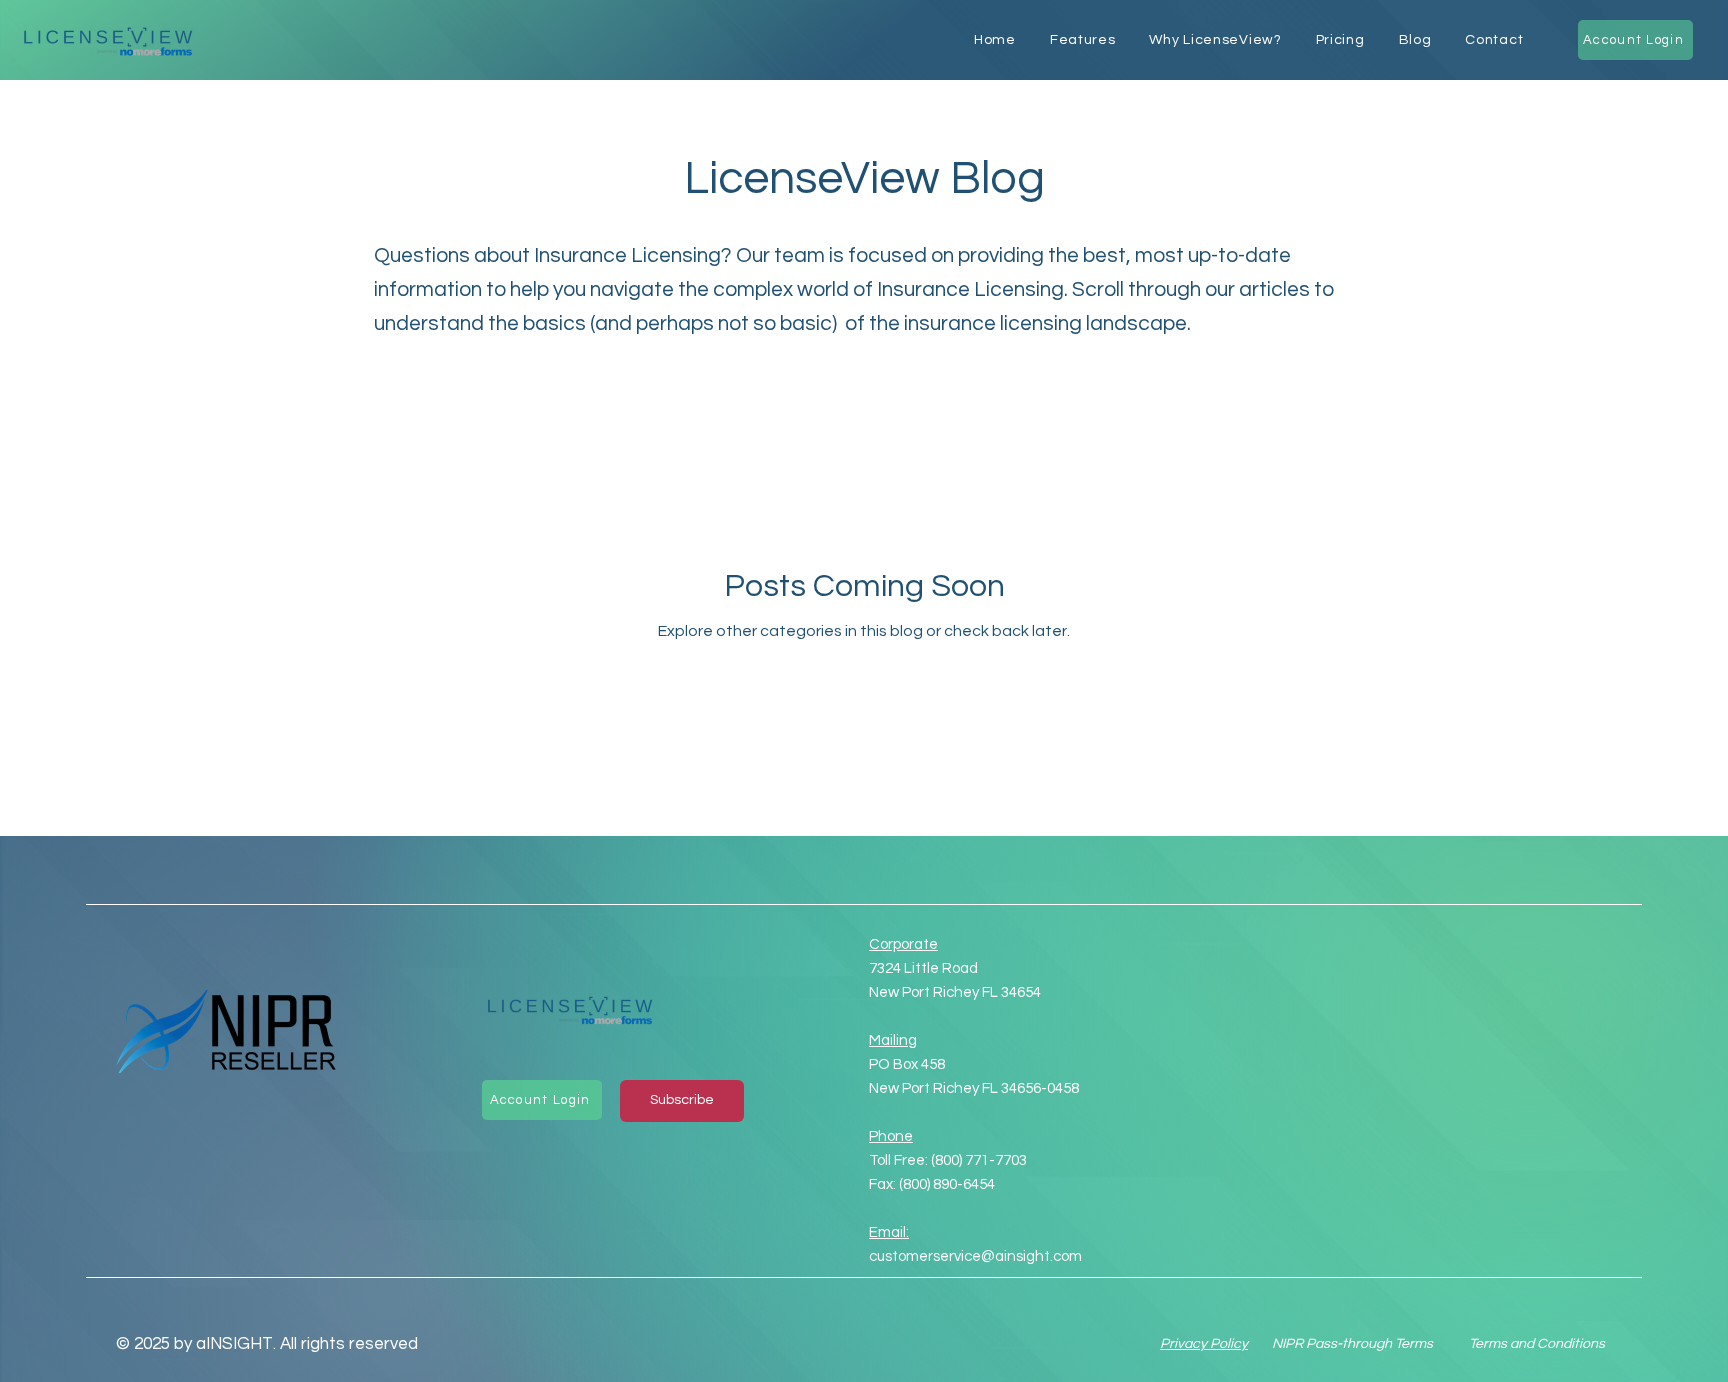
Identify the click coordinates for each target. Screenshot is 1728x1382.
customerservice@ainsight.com (975, 1256)
